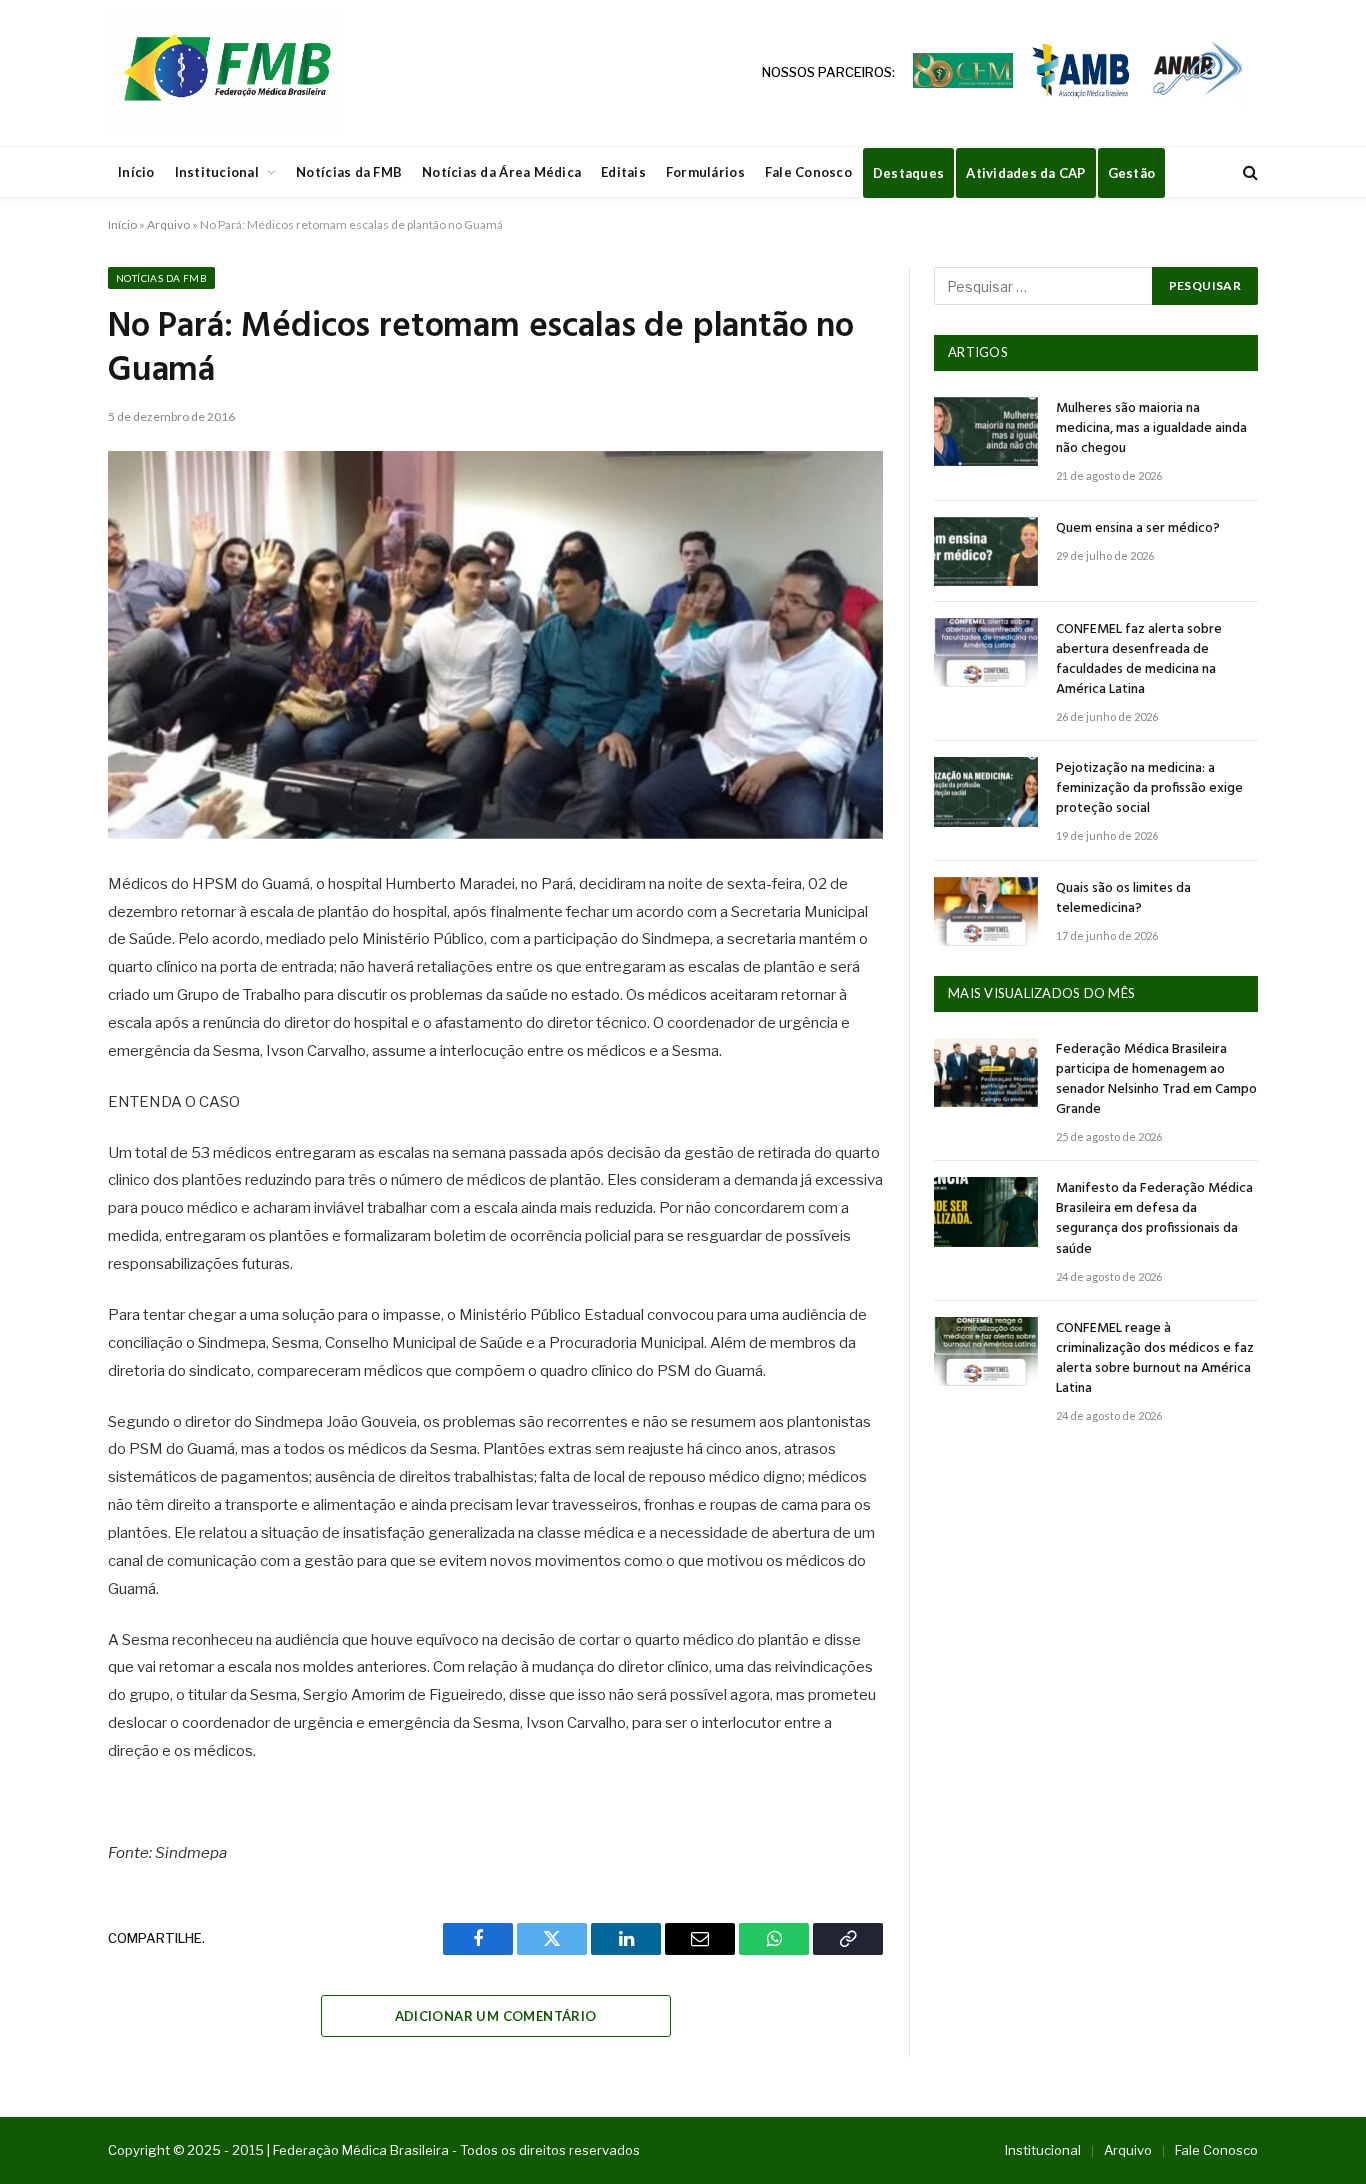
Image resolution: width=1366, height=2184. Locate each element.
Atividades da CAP (1025, 173)
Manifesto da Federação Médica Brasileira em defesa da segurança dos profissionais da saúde (1154, 1219)
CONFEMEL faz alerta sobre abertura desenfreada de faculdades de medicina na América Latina (1139, 660)
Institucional (217, 172)
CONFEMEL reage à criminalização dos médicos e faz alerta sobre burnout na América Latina (1155, 1359)
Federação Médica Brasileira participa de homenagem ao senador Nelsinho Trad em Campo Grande (1156, 1080)
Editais (623, 172)
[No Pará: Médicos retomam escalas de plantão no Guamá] (495, 645)
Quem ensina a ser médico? (1138, 529)
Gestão (1132, 173)
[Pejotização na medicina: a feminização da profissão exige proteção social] (986, 791)
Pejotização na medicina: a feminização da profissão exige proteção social (1149, 789)
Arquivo (168, 224)
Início (136, 172)
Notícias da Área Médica (501, 172)
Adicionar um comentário (496, 2016)
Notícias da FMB (349, 172)
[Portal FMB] (226, 73)
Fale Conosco (808, 172)
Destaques (908, 173)
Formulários (705, 172)
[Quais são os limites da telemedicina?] (986, 911)
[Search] (1248, 172)
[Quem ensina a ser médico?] (986, 551)
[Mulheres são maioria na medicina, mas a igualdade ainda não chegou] (986, 431)
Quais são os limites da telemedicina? (1123, 899)
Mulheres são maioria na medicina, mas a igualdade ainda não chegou (1151, 429)
